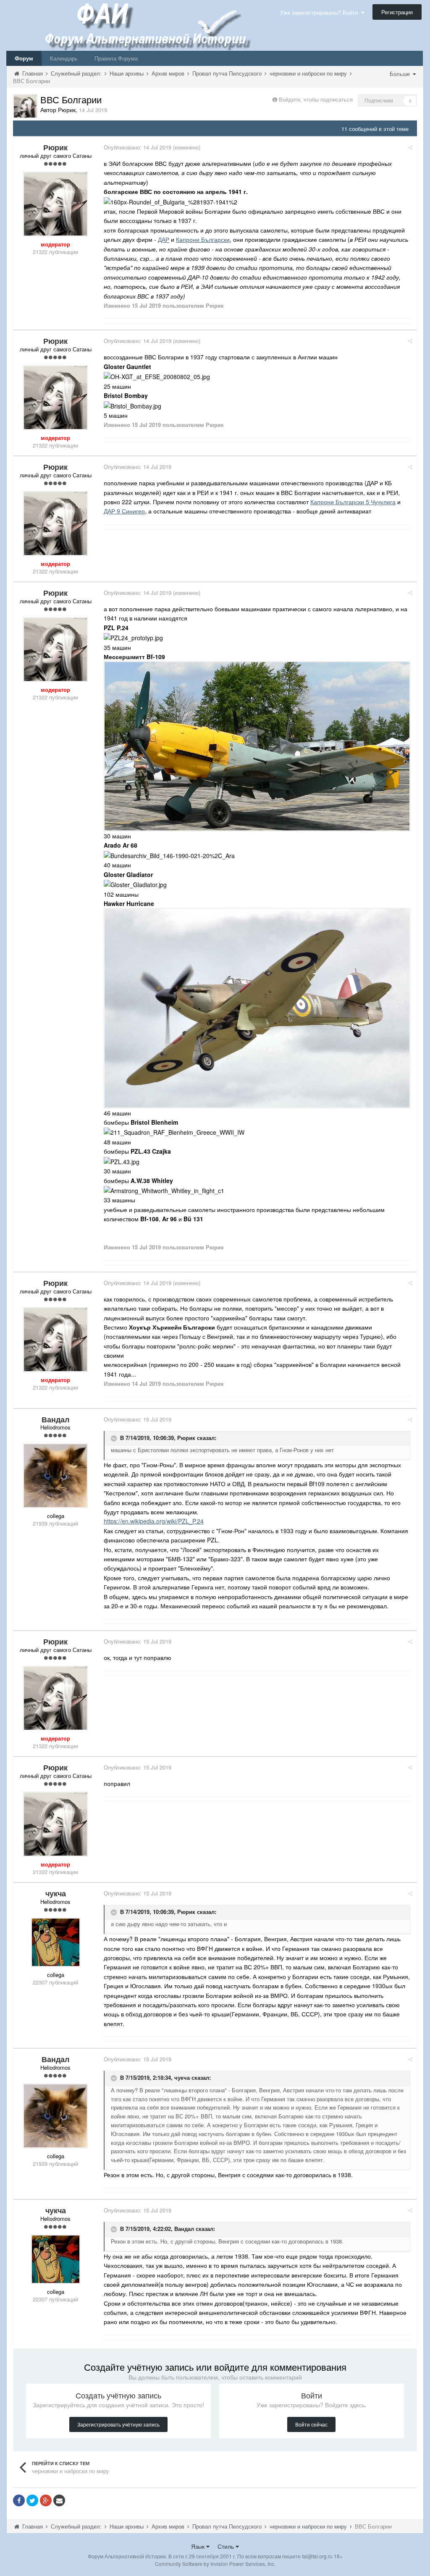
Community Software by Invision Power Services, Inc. (215, 2564)
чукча (182, 2078)
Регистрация (397, 12)
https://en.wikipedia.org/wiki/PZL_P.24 (154, 1521)
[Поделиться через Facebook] (19, 2500)
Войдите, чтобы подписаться (316, 99)
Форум (24, 58)
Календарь (64, 58)
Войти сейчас (311, 2424)
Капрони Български (203, 239)
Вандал (184, 2229)
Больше (401, 74)
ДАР (164, 239)
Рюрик (186, 1438)
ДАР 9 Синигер (124, 511)
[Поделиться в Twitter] (32, 2500)
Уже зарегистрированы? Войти (321, 12)
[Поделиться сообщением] (410, 147)
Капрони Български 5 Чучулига (353, 502)
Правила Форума (116, 58)
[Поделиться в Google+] (46, 2500)
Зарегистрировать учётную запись (118, 2424)
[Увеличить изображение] (257, 745)
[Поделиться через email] (59, 2500)
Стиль (227, 2546)
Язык (199, 2546)
